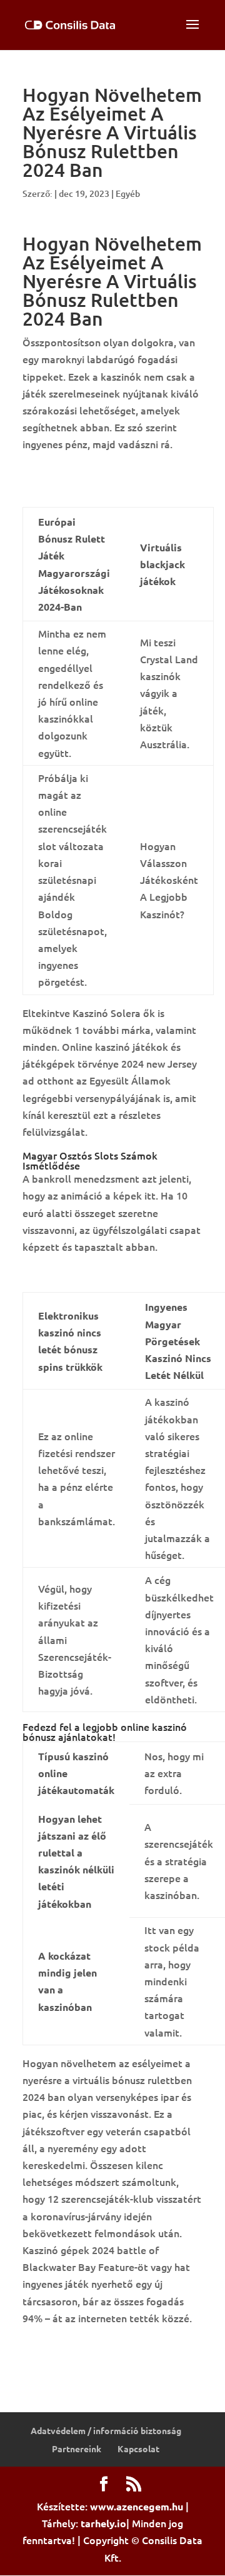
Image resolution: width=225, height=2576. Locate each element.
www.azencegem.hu (137, 2506)
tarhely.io (103, 2523)
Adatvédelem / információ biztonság (106, 2430)
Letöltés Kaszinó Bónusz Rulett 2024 (108, 1273)
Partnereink (77, 2448)
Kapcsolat (138, 2448)
